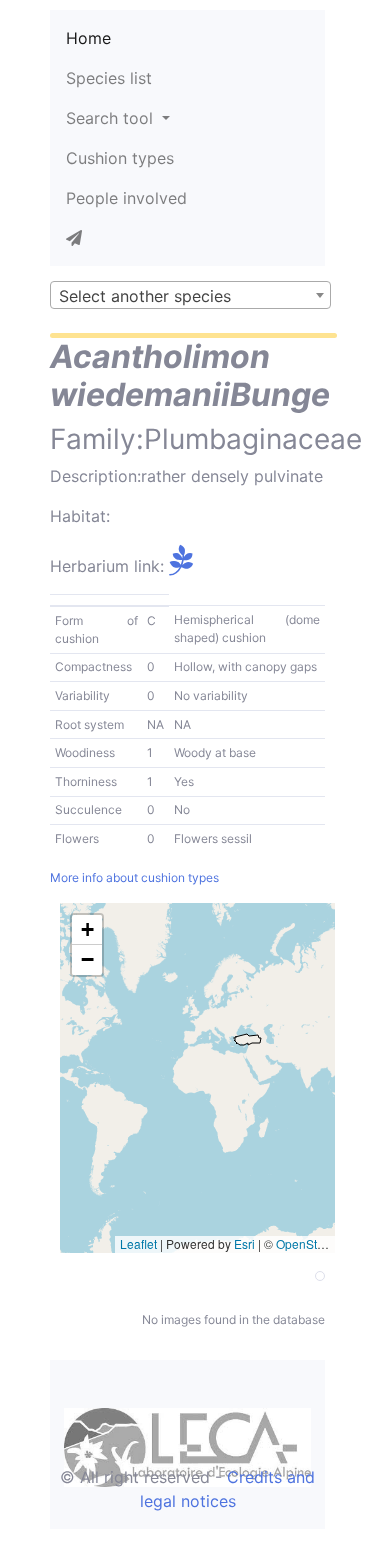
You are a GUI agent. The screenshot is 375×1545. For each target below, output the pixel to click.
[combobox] (190, 295)
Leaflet (138, 1243)
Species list (109, 78)
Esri (244, 1243)
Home (88, 38)
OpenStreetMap (319, 1243)
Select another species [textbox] (145, 296)
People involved (126, 198)
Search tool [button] (112, 118)
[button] (87, 930)
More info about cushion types (134, 877)
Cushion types (120, 158)
